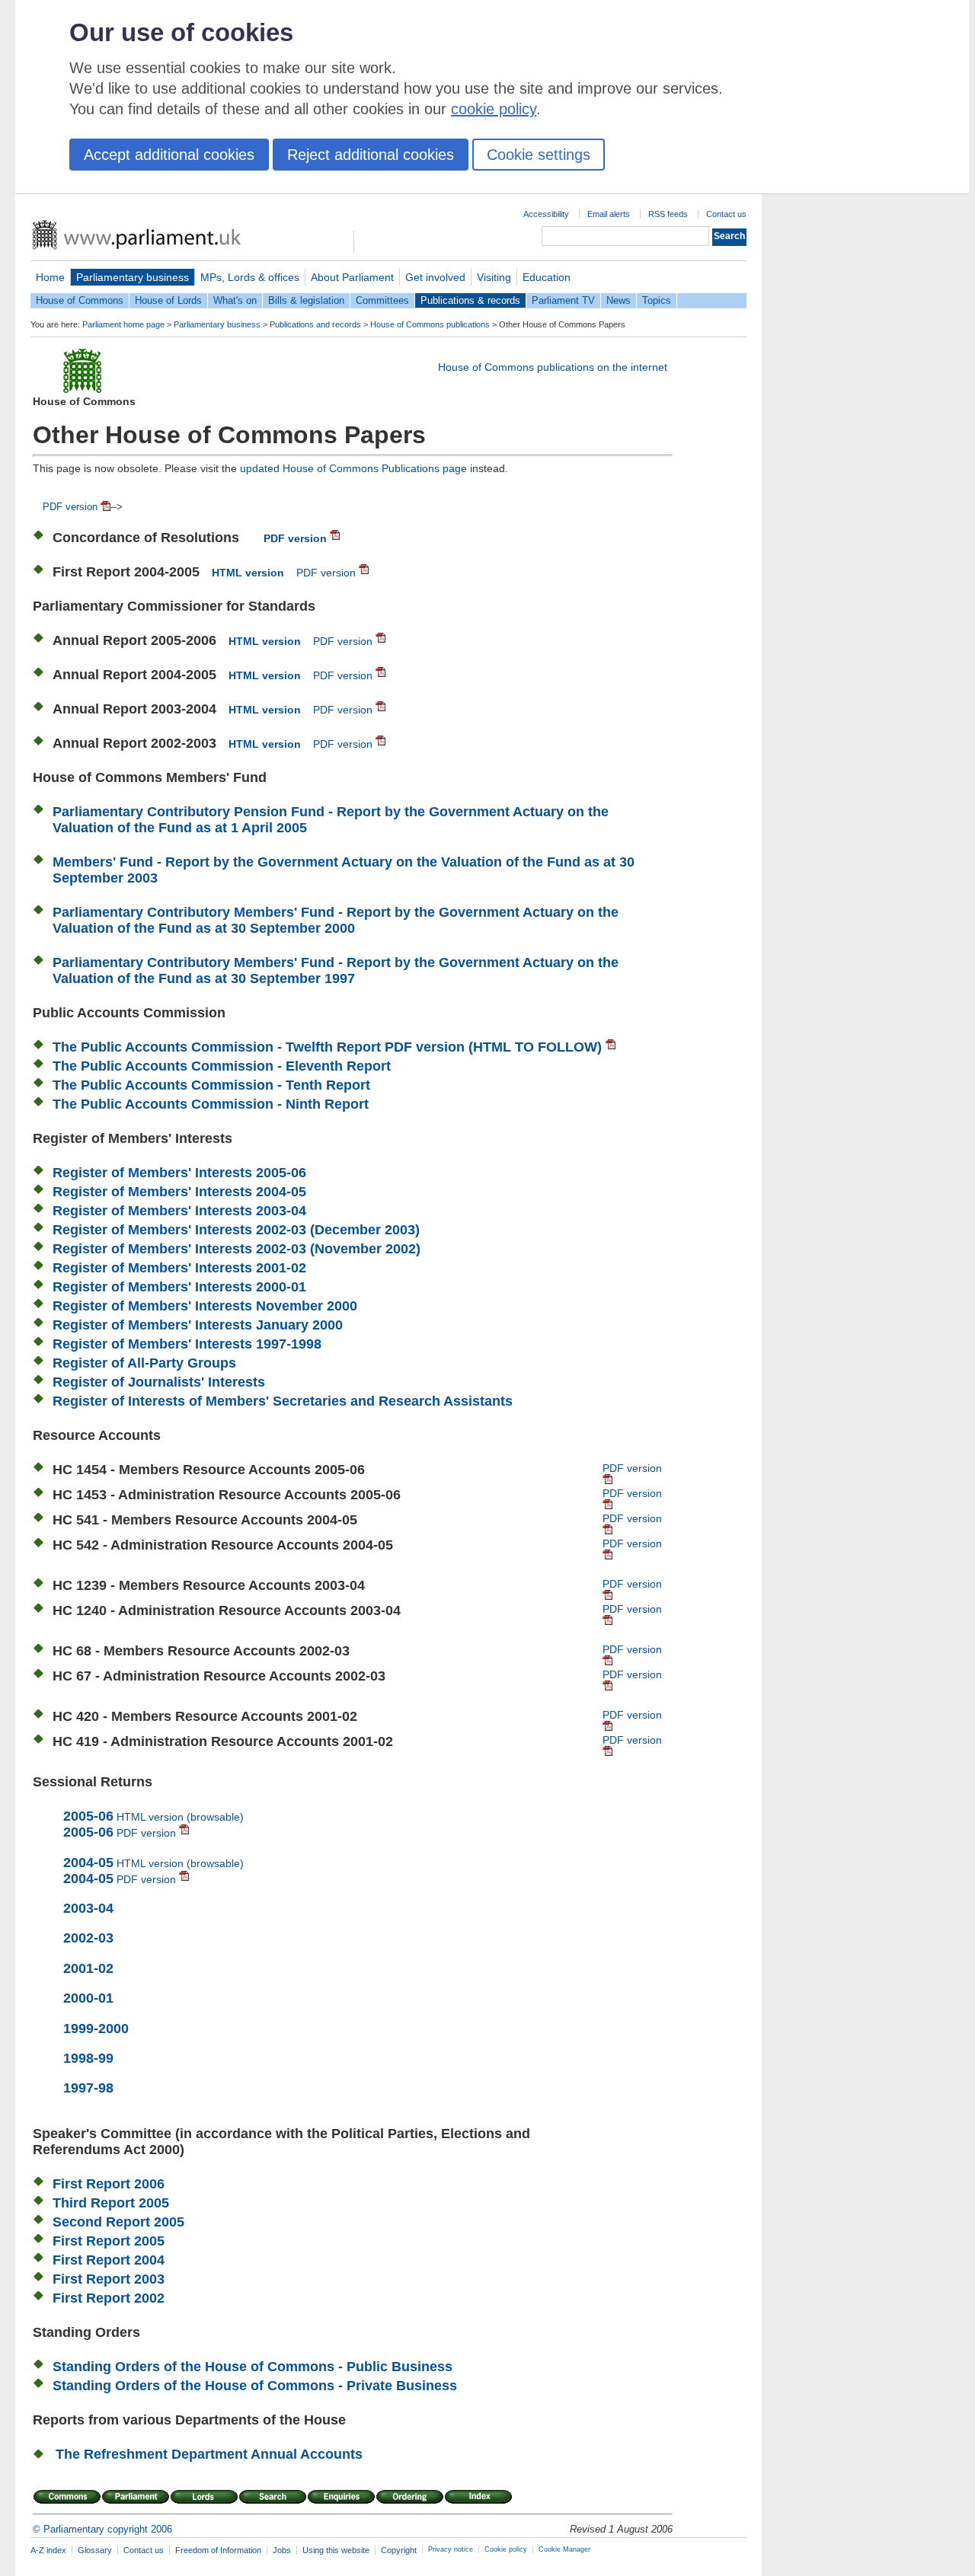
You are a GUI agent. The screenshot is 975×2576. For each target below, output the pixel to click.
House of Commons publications (430, 324)
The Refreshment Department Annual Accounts (209, 2454)
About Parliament (352, 277)
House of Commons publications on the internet (553, 367)
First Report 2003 (109, 2279)
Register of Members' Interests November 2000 (205, 1306)
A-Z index (48, 2550)
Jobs (282, 2550)
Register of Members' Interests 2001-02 (179, 1268)
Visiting (494, 277)
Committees (382, 300)
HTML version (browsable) (153, 1817)
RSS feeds (668, 214)
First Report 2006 (109, 2184)
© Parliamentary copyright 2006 (102, 2529)
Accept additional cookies (169, 155)
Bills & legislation (306, 300)
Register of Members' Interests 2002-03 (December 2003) (236, 1230)
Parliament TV (563, 300)
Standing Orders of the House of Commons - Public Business (253, 2367)
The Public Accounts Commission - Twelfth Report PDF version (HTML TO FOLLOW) (329, 1047)
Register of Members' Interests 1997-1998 (187, 1344)
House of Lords (168, 300)
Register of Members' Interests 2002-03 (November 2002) (237, 1249)
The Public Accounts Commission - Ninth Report (211, 1104)
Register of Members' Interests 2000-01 (179, 1287)
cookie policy (494, 109)
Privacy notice (451, 2549)
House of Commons (80, 300)
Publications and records (315, 324)
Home (50, 277)
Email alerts (609, 214)
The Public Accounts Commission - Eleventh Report (222, 1066)
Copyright (399, 2550)
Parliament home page (123, 324)
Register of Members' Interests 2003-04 (179, 1211)
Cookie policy (506, 2549)
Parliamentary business (133, 277)
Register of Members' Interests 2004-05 (179, 1192)
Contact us (726, 214)
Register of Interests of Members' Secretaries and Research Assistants (283, 1401)
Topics (657, 300)
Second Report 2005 (118, 2222)
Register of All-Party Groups (144, 1363)
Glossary (95, 2550)
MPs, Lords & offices (250, 277)
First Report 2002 (109, 2298)
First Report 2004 (109, 2260)
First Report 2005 (109, 2241)
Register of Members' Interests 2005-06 (179, 1173)
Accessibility (546, 214)
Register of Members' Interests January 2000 (198, 1325)
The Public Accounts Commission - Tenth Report (211, 1085)
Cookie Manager (564, 2549)
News (619, 300)
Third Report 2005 (111, 2203)
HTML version (248, 573)
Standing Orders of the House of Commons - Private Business (255, 2386)
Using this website (336, 2550)
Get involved (435, 277)
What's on (235, 300)
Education (547, 277)
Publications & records (470, 300)
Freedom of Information (218, 2550)
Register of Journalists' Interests (159, 1382)
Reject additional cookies (371, 155)
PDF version (72, 507)
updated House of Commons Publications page (353, 468)
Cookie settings (539, 155)
